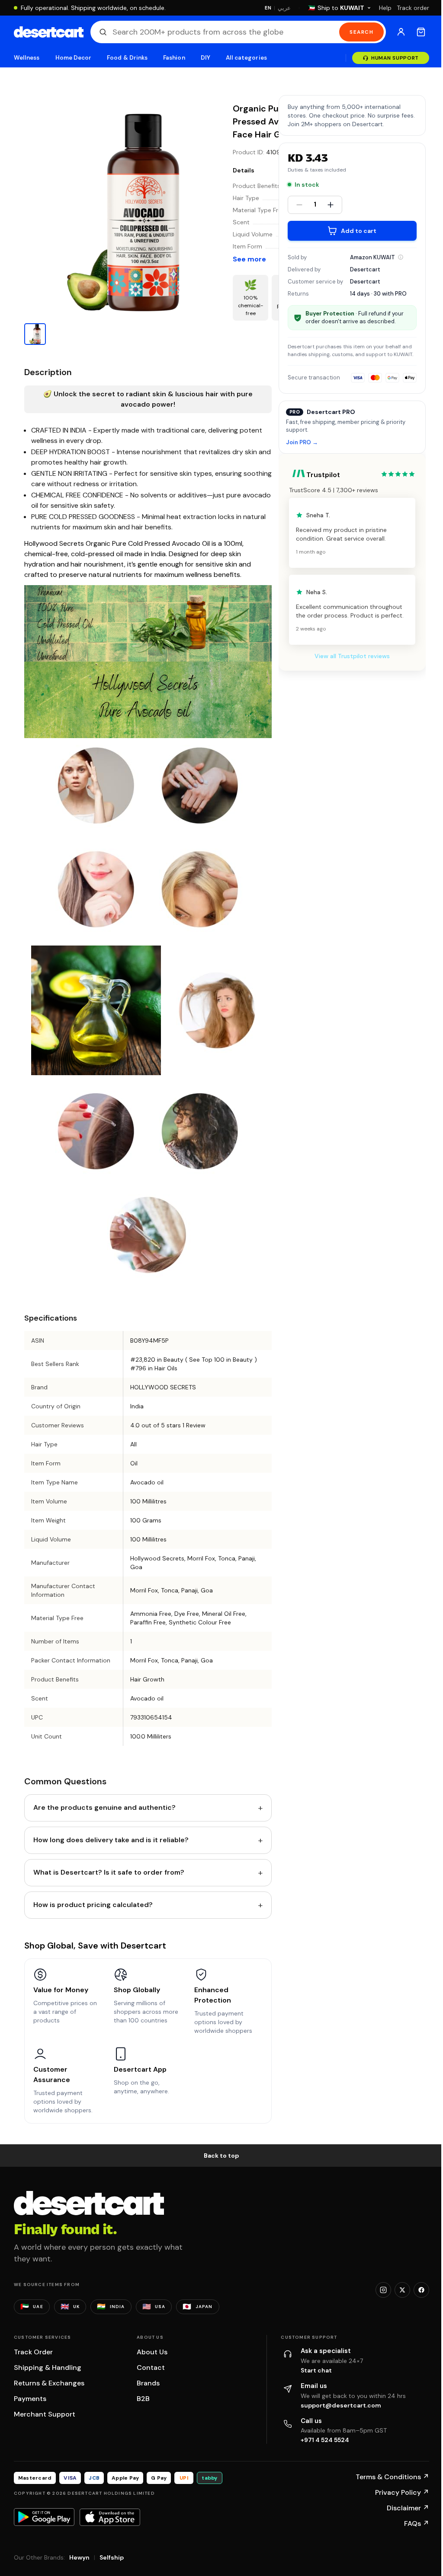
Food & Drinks (127, 58)
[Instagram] (383, 2290)
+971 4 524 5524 (325, 2440)
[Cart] (421, 32)
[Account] (401, 32)
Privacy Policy (402, 2492)
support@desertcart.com (341, 2405)
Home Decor (74, 58)
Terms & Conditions (392, 2477)
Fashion (174, 58)
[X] (402, 2290)
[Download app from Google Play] (44, 2517)
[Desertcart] (49, 32)
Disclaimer (408, 2508)
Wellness (27, 58)
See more (249, 259)
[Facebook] (421, 2290)
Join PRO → (302, 443)
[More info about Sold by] (401, 257)
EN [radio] (268, 8)
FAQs (417, 2523)
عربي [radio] (284, 8)
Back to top (221, 2156)
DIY (205, 58)
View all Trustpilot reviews (352, 656)
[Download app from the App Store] (110, 2517)
